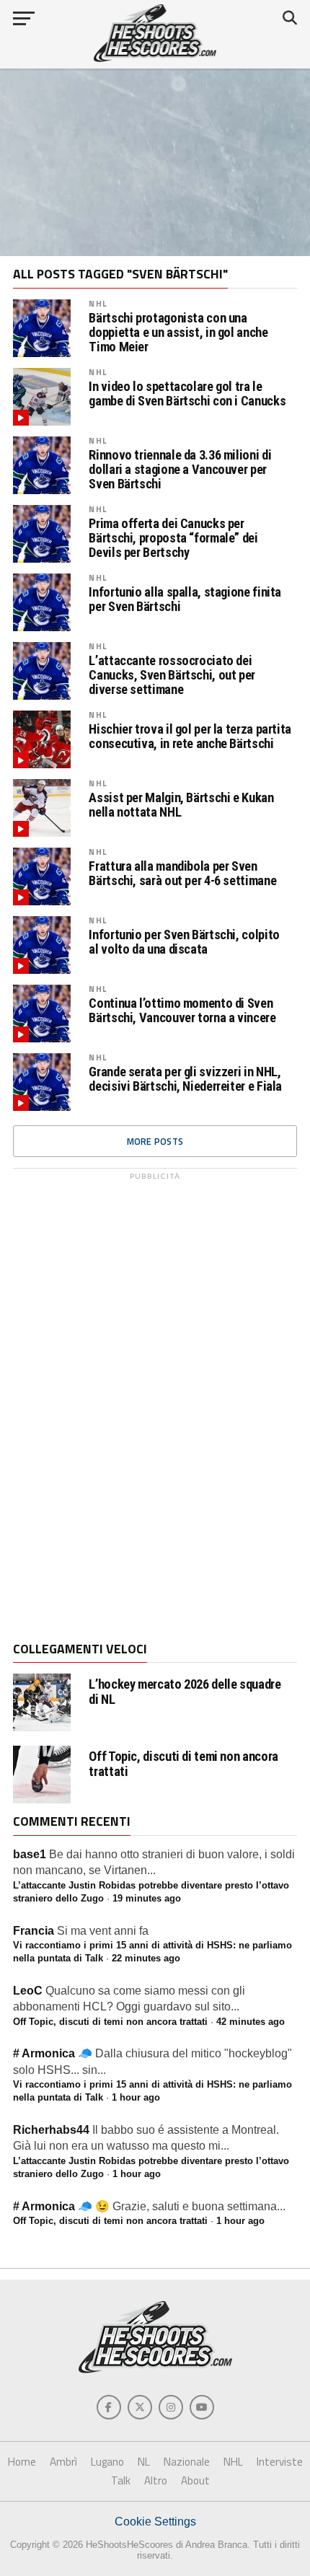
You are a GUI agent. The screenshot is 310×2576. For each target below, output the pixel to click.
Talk (121, 2480)
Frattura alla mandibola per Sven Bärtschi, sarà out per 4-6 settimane (182, 874)
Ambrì (63, 2462)
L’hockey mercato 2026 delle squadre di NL (185, 1692)
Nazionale (187, 2462)
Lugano (107, 2462)
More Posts (155, 1141)
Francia (34, 1931)
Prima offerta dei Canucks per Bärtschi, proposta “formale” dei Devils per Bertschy (173, 538)
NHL (97, 303)
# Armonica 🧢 (53, 2053)
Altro (156, 2480)
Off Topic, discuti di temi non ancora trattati (183, 1764)
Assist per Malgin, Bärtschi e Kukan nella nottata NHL (181, 805)
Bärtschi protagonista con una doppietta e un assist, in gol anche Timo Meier (178, 333)
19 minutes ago (147, 1898)
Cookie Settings (155, 2522)
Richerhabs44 (51, 2130)
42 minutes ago (251, 2022)
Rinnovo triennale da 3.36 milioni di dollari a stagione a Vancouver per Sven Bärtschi (180, 470)
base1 (30, 1854)
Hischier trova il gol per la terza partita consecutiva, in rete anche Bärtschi (190, 737)
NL (144, 2462)
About (195, 2480)
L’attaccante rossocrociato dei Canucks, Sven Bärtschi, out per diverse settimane (172, 675)
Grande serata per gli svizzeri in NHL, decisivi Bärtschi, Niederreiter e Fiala (185, 1079)
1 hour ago (136, 2097)
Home (22, 2462)
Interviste (280, 2462)
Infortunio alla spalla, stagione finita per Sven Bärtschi (185, 599)
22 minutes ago (146, 1958)
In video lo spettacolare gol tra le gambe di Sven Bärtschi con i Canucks (187, 394)
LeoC (28, 1991)
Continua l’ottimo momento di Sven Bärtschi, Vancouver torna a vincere (182, 1011)
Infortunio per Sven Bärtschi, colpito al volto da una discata (184, 942)
